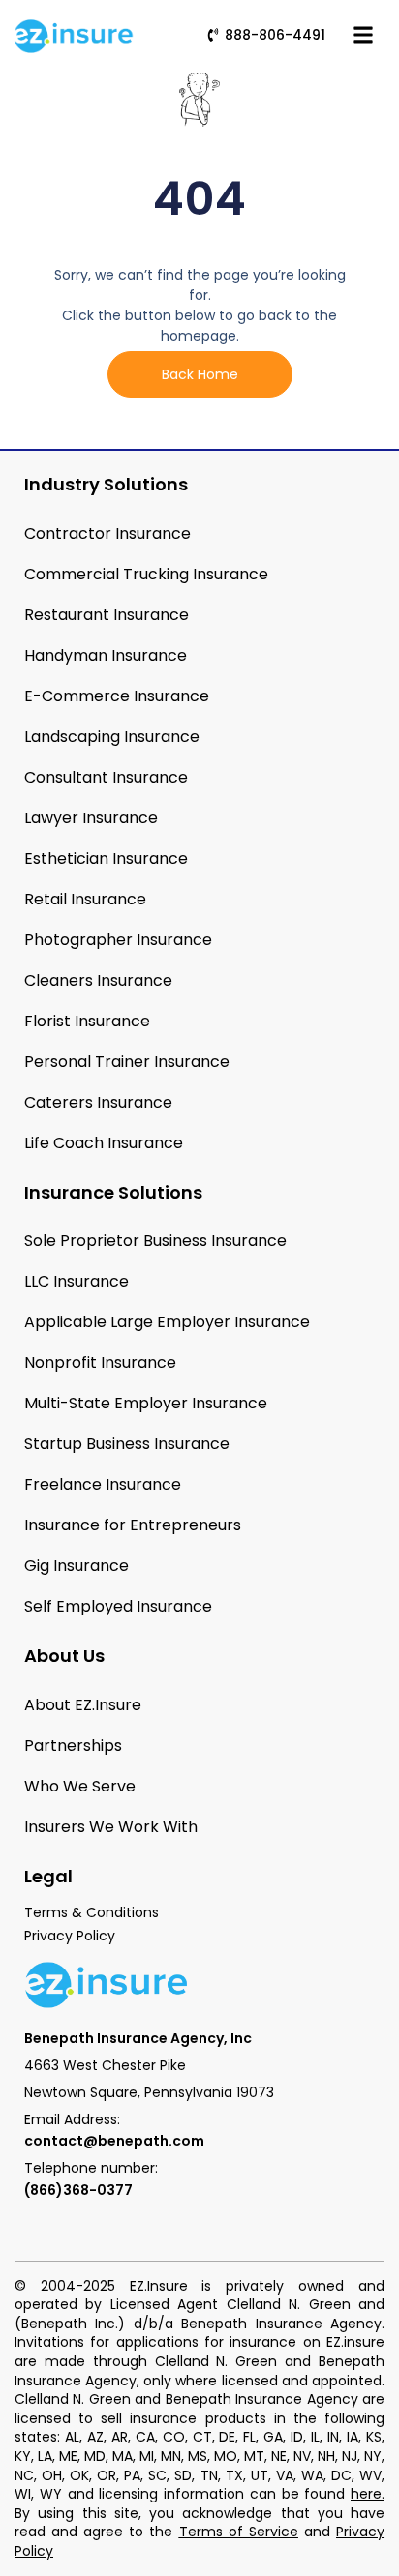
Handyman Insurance (106, 655)
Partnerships (73, 1746)
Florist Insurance (87, 1021)
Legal (48, 1876)
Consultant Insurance (106, 777)
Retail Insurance (85, 899)
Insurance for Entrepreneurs (133, 1525)
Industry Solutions (106, 484)
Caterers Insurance (98, 1102)
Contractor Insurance (107, 533)
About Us (64, 1656)
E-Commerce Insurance (117, 696)
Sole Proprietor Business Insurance (155, 1241)
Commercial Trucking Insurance (146, 574)
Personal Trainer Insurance (127, 1062)
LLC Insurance (77, 1281)
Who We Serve (80, 1786)
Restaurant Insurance (107, 615)
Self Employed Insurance (118, 1606)
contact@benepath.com (114, 2141)
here (366, 2494)
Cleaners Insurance (98, 980)
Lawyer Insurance (91, 818)
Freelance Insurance (103, 1484)
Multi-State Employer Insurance (146, 1403)
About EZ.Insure (83, 1705)
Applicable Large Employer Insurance (167, 1322)
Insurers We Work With (111, 1827)
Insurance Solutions (113, 1192)
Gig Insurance (77, 1566)
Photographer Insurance (118, 940)
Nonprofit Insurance (100, 1362)
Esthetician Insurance (106, 859)
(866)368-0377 (78, 2190)
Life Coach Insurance (104, 1143)
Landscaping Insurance (112, 737)
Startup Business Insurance (127, 1444)
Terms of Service (239, 2532)
